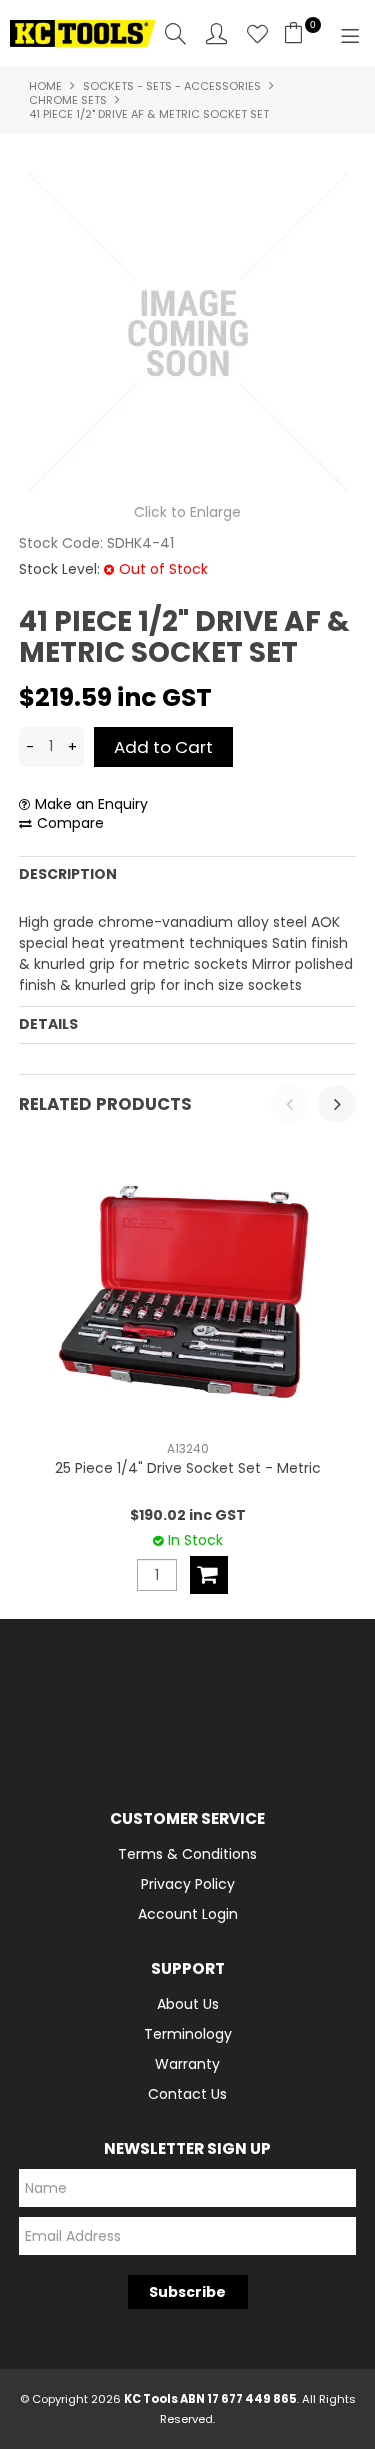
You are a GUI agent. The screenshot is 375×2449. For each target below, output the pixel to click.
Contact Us (187, 2094)
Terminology (188, 2034)
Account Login (188, 1914)
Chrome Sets (68, 100)
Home (45, 86)
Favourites (257, 33)
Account (216, 33)
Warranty (187, 2064)
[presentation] (289, 1104)
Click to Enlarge (187, 512)
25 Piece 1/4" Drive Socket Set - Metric (188, 1468)
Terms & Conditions (187, 1854)
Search (175, 33)
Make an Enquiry (91, 804)
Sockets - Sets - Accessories (172, 86)
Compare (70, 823)
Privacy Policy (188, 1884)
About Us (188, 2004)
